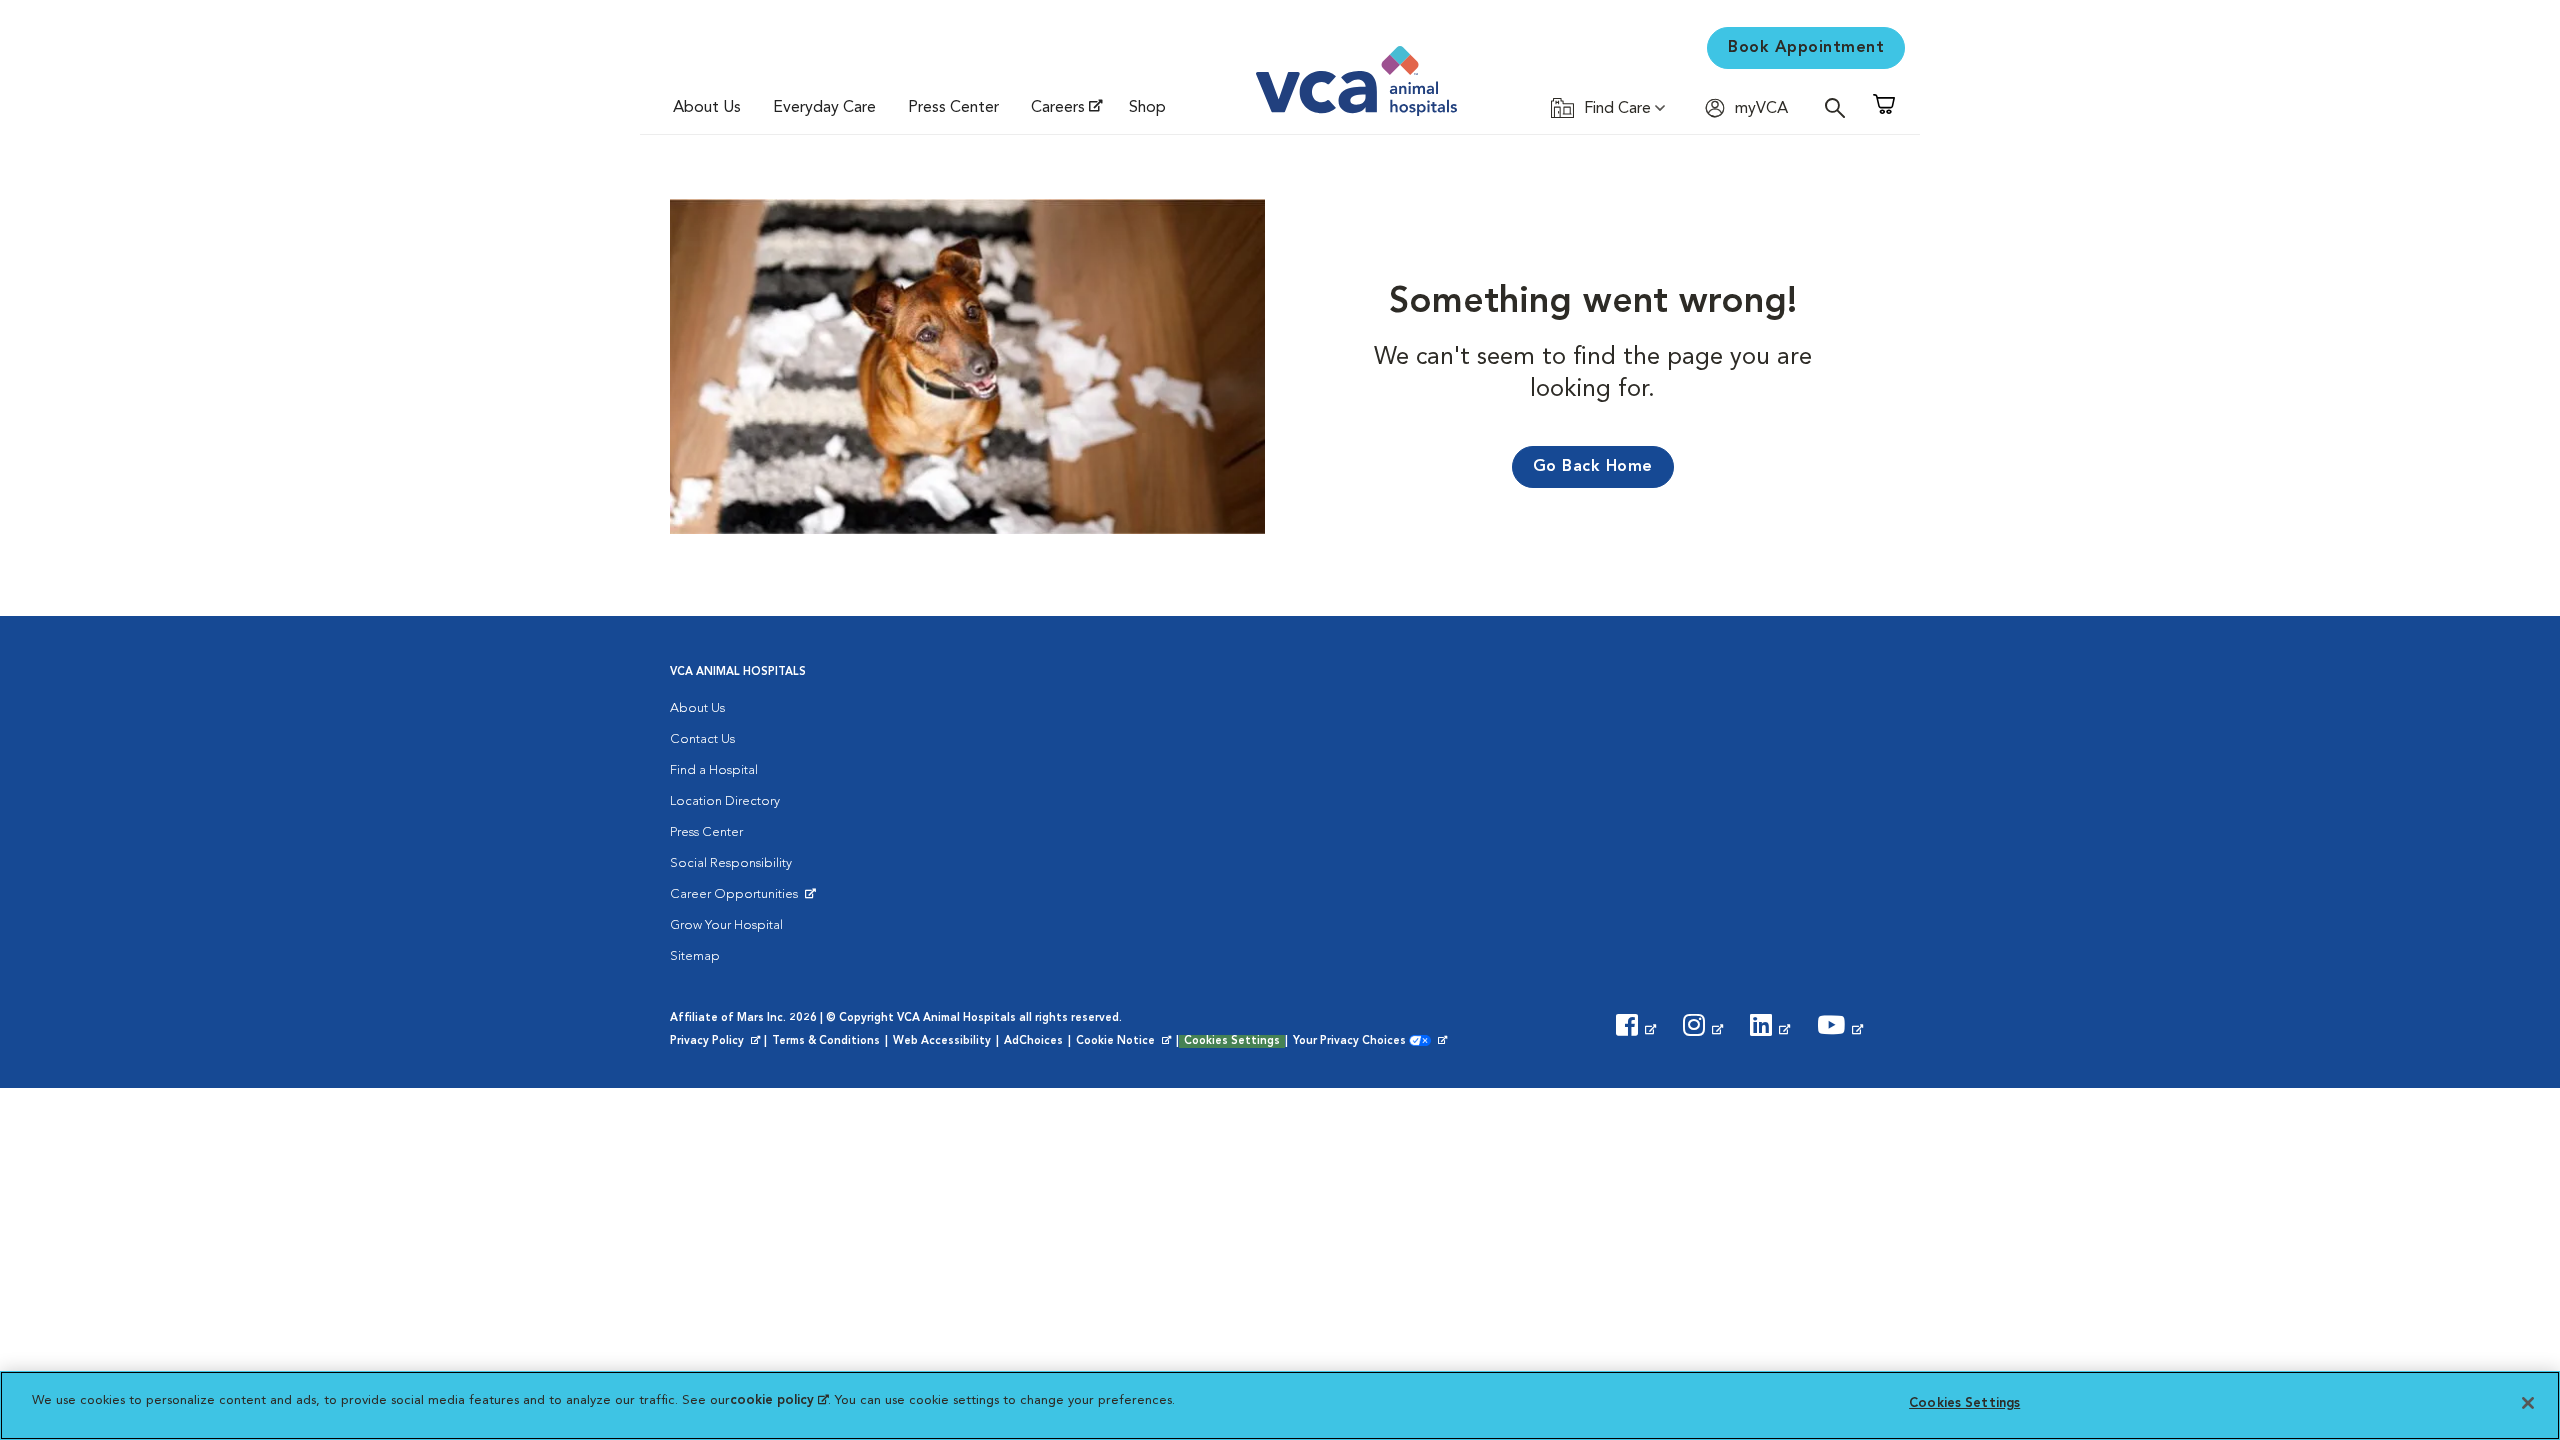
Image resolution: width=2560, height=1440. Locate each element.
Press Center (953, 108)
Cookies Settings (1232, 1041)
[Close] (2528, 1403)
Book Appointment (1806, 48)
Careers (1058, 108)
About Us (707, 108)
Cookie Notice (1125, 1042)
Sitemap (695, 956)
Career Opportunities (737, 899)
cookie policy (779, 1400)
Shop (1147, 108)
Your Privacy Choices (1354, 1042)
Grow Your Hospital (726, 925)
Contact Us (702, 739)
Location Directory (725, 801)
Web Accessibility (942, 1041)
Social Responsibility (731, 863)
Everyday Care (824, 108)
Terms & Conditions (826, 1041)
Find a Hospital (714, 770)
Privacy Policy (717, 1042)
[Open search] (1840, 107)
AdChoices (1033, 1041)
